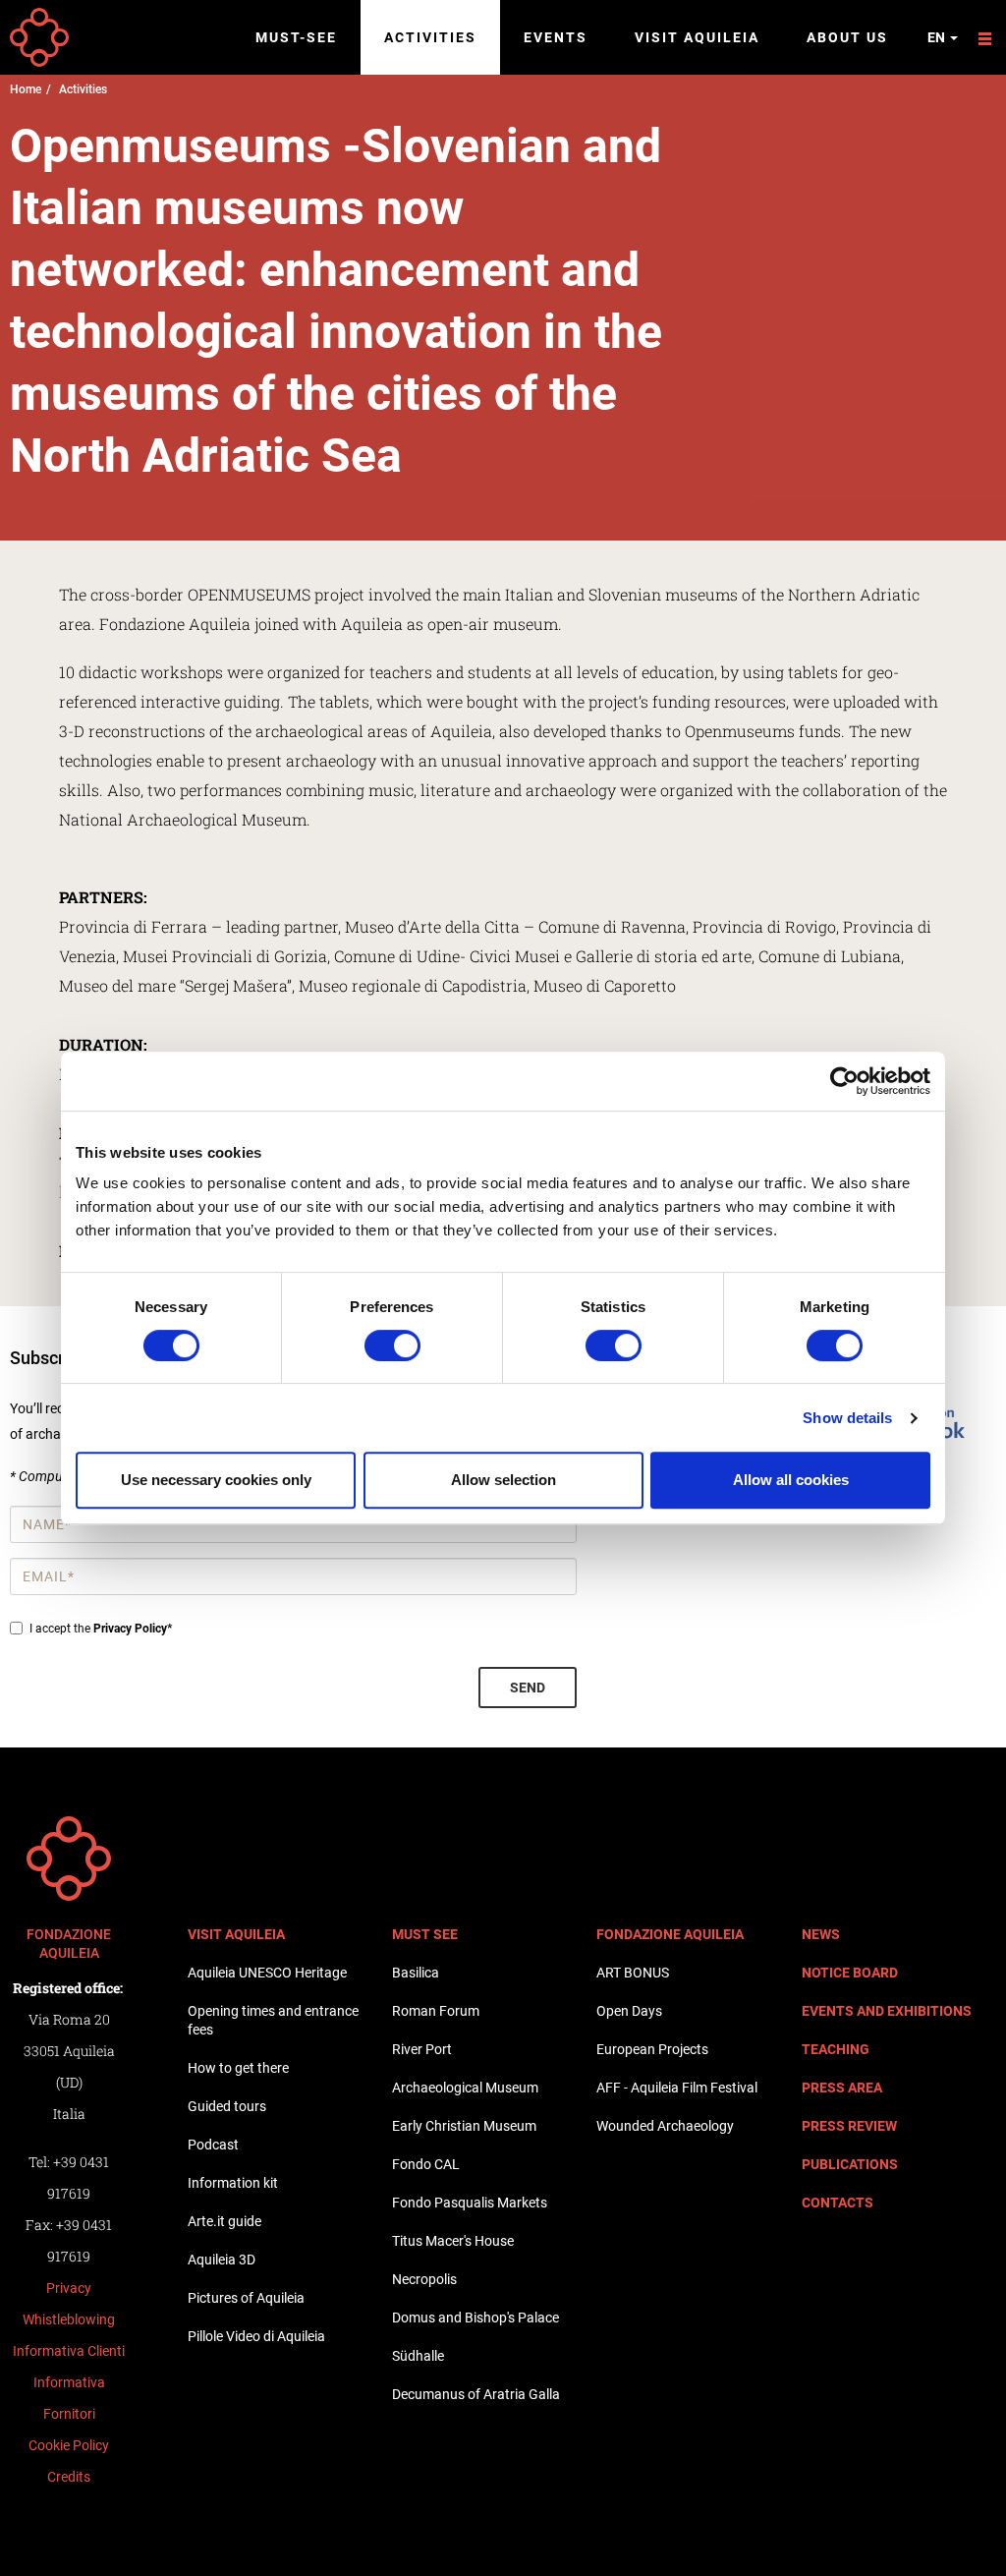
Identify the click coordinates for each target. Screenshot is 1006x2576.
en (938, 37)
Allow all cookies (791, 1480)
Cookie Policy (69, 2445)
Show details (847, 1418)
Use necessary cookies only (216, 1480)
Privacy (69, 2288)
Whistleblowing (69, 2319)
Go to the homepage (39, 37)
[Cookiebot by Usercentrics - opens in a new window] (844, 1081)
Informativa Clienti (69, 2351)
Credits (69, 2477)
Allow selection (503, 1480)
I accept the (101, 1629)
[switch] (392, 1345)
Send (528, 1688)
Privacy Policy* (133, 1629)
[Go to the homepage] (69, 1859)
